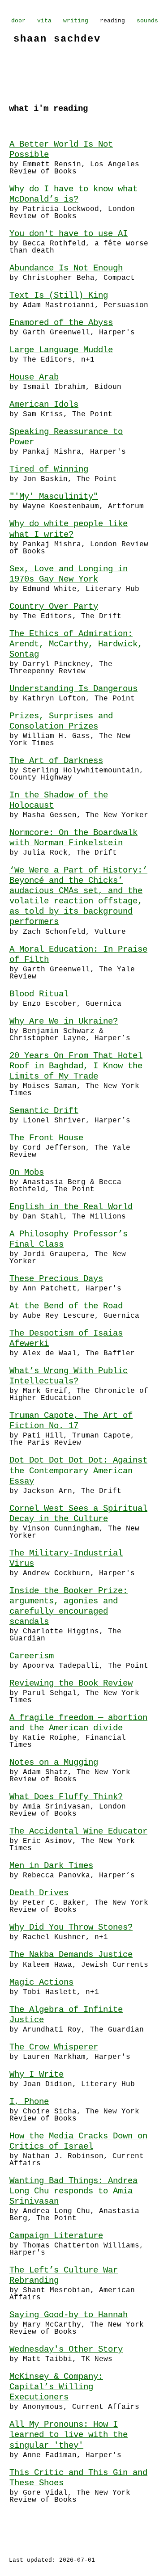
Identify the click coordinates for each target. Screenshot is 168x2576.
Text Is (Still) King (59, 295)
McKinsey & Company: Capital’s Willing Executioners (56, 2387)
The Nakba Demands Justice (71, 1955)
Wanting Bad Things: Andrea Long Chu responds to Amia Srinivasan (73, 2191)
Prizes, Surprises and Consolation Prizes (61, 721)
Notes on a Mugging (54, 1762)
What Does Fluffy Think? (66, 1797)
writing (76, 21)
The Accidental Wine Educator (78, 1831)
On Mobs (27, 1172)
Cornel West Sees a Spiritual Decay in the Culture (78, 1514)
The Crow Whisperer (54, 2047)
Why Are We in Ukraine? (64, 1021)
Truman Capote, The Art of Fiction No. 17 (71, 1421)
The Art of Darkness (56, 761)
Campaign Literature (56, 2236)
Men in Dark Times (51, 1866)
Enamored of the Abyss (61, 323)
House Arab (34, 377)
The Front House (46, 1138)
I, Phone (29, 2102)
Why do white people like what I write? (69, 529)
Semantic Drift (44, 1111)
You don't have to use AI (69, 234)
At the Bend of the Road (66, 1306)
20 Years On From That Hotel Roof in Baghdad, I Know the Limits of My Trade (76, 1066)
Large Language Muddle (61, 350)
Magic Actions (41, 1982)
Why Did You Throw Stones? (71, 1927)
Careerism (32, 1656)
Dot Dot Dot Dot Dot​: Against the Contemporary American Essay (78, 1471)
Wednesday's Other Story (66, 2349)
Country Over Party (54, 607)
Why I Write (37, 2074)
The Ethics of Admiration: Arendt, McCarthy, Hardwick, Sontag (76, 644)
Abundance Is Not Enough (66, 268)
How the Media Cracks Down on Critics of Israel (78, 2141)
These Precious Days (56, 1279)
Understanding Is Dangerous (73, 689)
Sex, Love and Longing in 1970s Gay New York (69, 574)
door (18, 21)
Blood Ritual (39, 994)
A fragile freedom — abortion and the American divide (78, 1723)
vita (44, 21)
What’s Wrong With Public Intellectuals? (69, 1376)
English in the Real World (71, 1207)
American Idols (44, 405)
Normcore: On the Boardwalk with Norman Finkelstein (73, 838)
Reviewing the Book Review (71, 1683)
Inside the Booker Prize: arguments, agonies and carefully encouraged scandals (69, 1606)
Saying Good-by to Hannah (69, 2315)
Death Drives (39, 1893)
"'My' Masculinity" (54, 497)
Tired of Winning (49, 469)
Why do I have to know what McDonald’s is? (73, 194)
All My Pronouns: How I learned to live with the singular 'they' (69, 2435)
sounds (147, 21)
